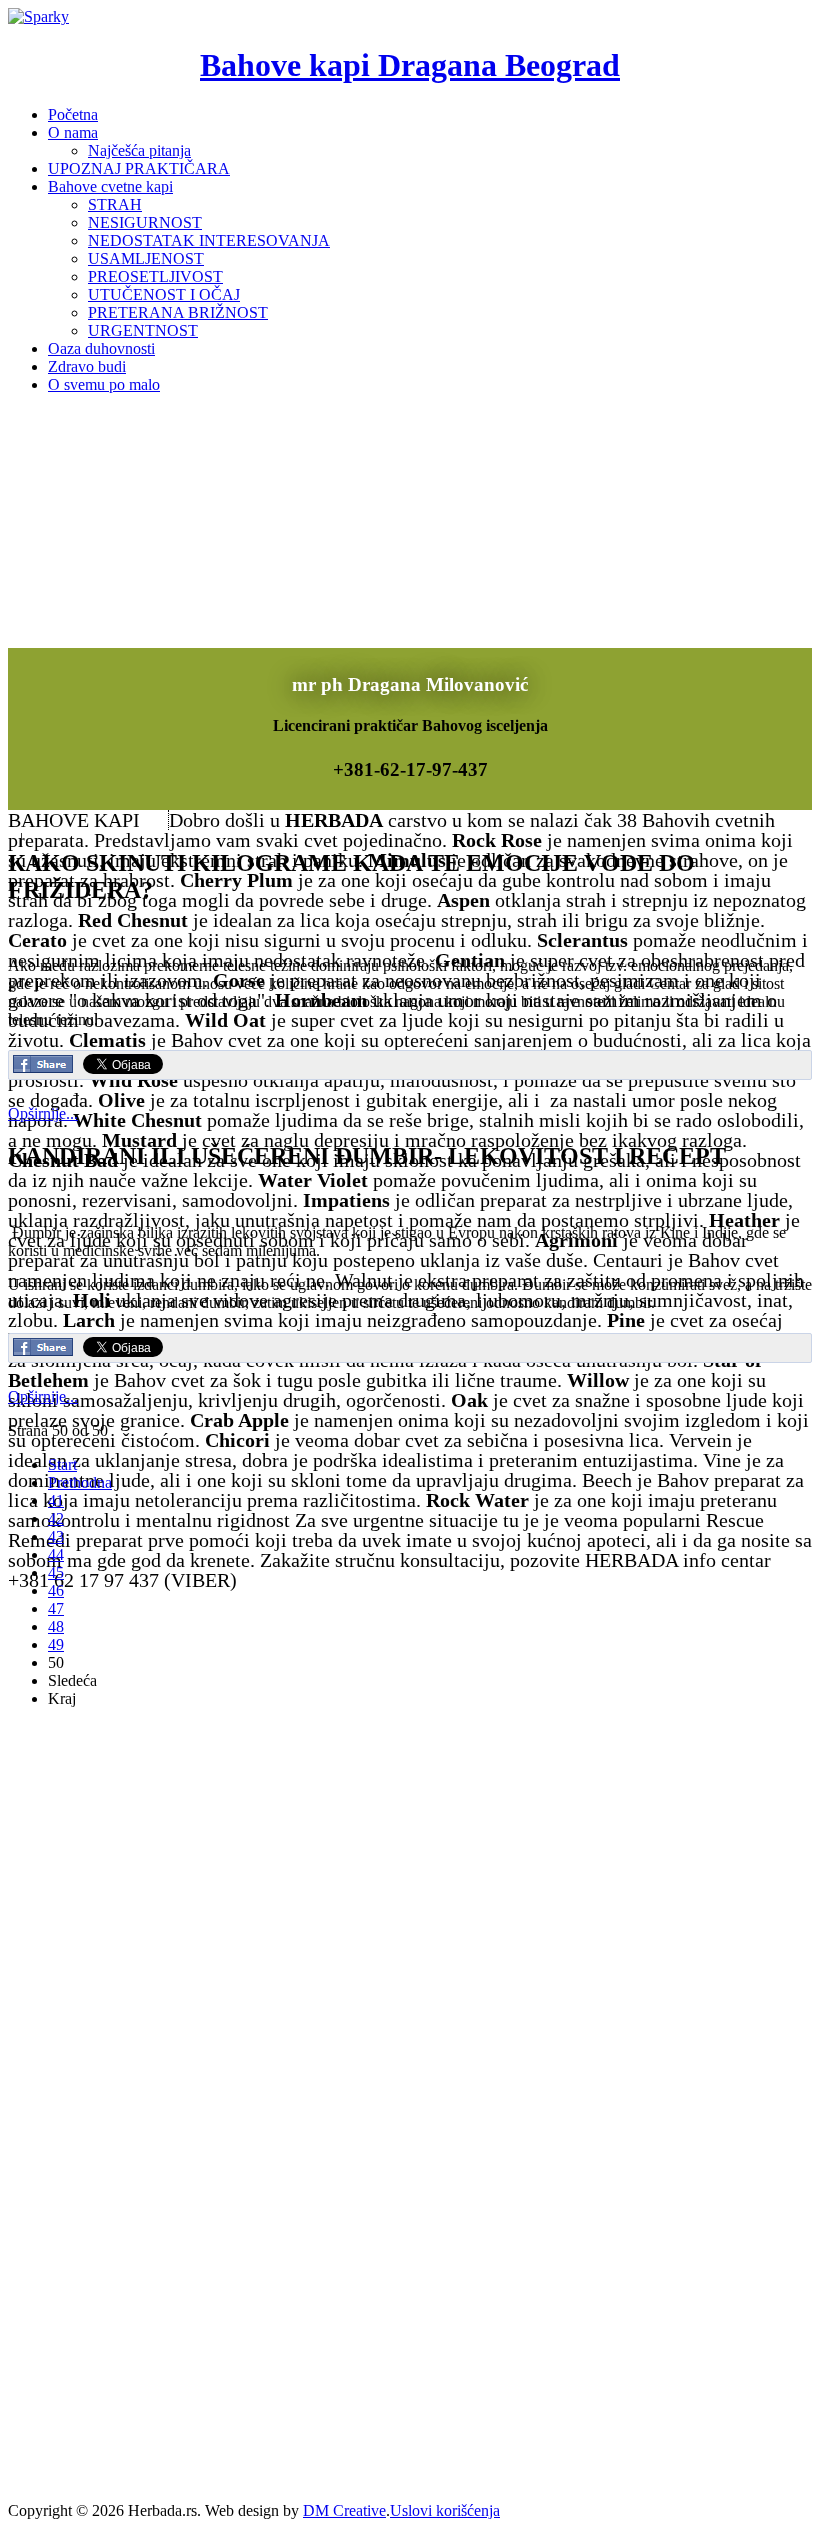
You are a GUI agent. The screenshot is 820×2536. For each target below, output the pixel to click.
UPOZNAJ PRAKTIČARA (139, 168)
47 (56, 1608)
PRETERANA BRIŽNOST (178, 312)
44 (56, 1554)
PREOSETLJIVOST (155, 276)
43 (56, 1536)
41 (56, 1500)
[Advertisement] (158, 1849)
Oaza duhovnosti (101, 348)
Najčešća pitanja (139, 150)
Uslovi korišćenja (445, 2510)
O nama (73, 132)
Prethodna (80, 1482)
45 (56, 1572)
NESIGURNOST (145, 222)
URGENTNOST (143, 330)
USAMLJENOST (146, 258)
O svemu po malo (104, 384)
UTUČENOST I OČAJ (164, 294)
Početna (73, 114)
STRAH (115, 204)
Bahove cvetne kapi (110, 186)
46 (56, 1590)
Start (62, 1464)
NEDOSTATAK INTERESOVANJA (209, 240)
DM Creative (344, 2510)
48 (56, 1626)
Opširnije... (43, 1113)
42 (56, 1518)
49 (56, 1644)
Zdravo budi (87, 366)
